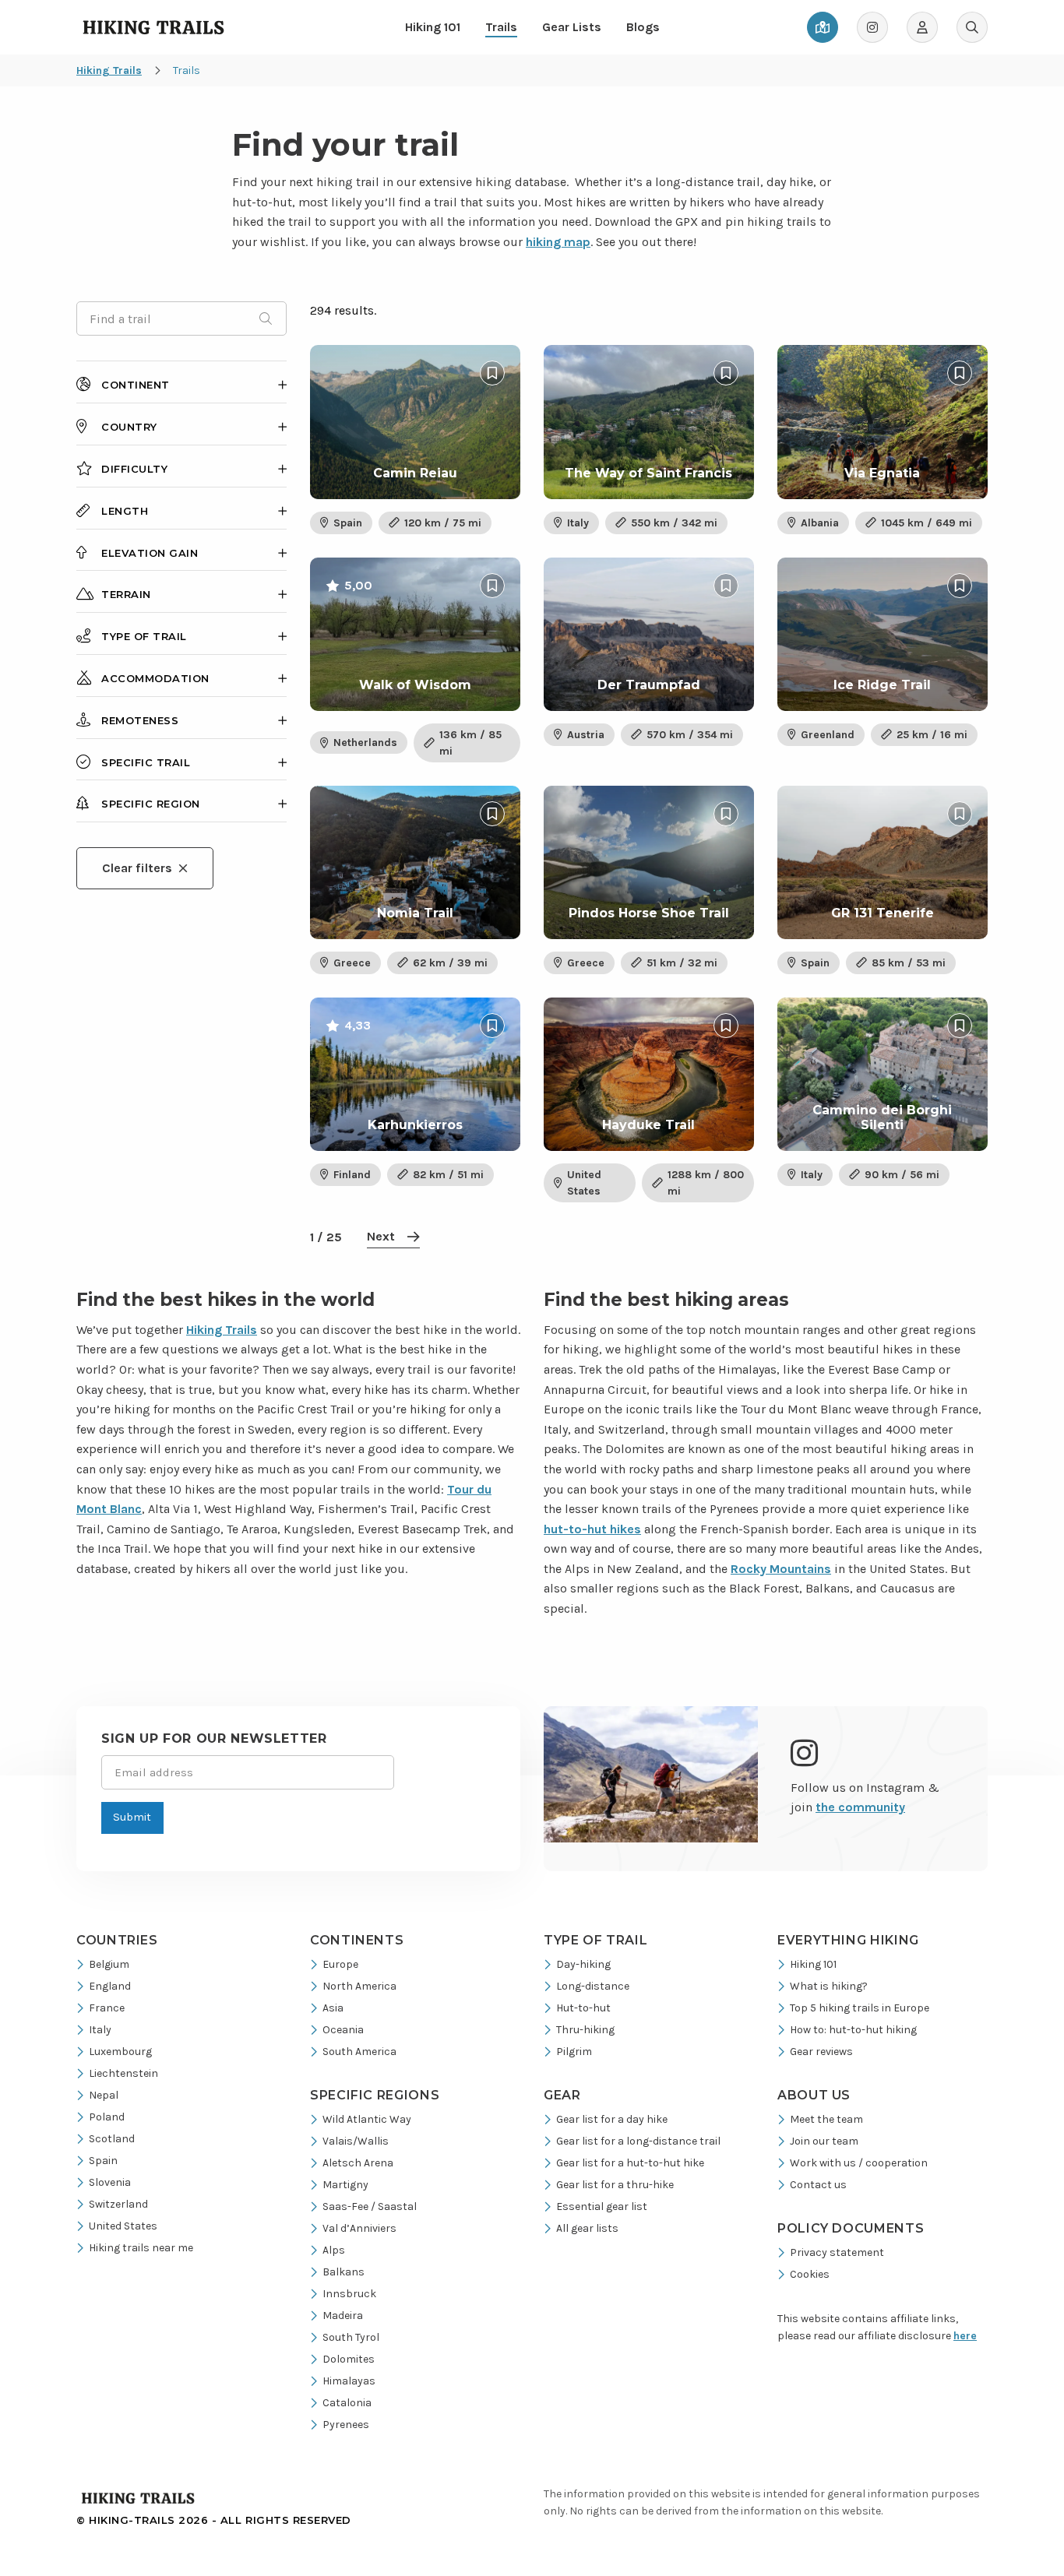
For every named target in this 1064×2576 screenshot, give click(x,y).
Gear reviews (821, 2052)
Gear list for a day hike (612, 2119)
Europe (340, 1964)
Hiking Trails (222, 1330)
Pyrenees (346, 2425)
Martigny (345, 2185)
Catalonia (347, 2403)
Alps (334, 2250)
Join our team (824, 2141)
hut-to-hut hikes (592, 1529)
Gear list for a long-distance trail (638, 2141)
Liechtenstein (123, 2073)
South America (359, 2052)
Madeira (343, 2316)
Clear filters (137, 868)
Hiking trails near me (141, 2248)
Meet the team (826, 2119)
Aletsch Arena (358, 2163)
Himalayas (349, 2381)
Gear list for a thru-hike (615, 2185)
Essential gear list (602, 2206)
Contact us (818, 2185)
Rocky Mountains (781, 1569)
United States (123, 2226)
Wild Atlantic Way (367, 2119)
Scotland (112, 2139)
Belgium (109, 1964)
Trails (501, 27)
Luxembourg (120, 2052)
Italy (100, 2030)
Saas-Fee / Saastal (370, 2206)
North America (359, 1986)
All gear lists (587, 2228)
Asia (333, 2008)
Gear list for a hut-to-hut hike (630, 2163)
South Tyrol (351, 2337)
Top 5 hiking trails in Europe (860, 2008)
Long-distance (593, 1986)
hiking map (558, 242)
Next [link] (381, 1236)
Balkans (344, 2272)
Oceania (343, 2030)
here (965, 2336)
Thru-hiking (585, 2030)
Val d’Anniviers (359, 2228)
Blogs (643, 27)
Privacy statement (837, 2252)
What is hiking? (829, 1986)
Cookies (810, 2274)
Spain (103, 2161)
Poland (107, 2117)
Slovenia (110, 2182)
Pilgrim (574, 2052)
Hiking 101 (433, 27)
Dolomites (349, 2359)
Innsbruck (349, 2294)
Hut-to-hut (583, 2008)
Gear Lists (572, 27)
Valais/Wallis (356, 2141)
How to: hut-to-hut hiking (853, 2030)
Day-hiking (583, 1964)
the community (860, 1807)
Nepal (104, 2095)
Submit (132, 1817)
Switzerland (118, 2204)
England (110, 1986)
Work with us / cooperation (859, 2163)
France (107, 2008)
